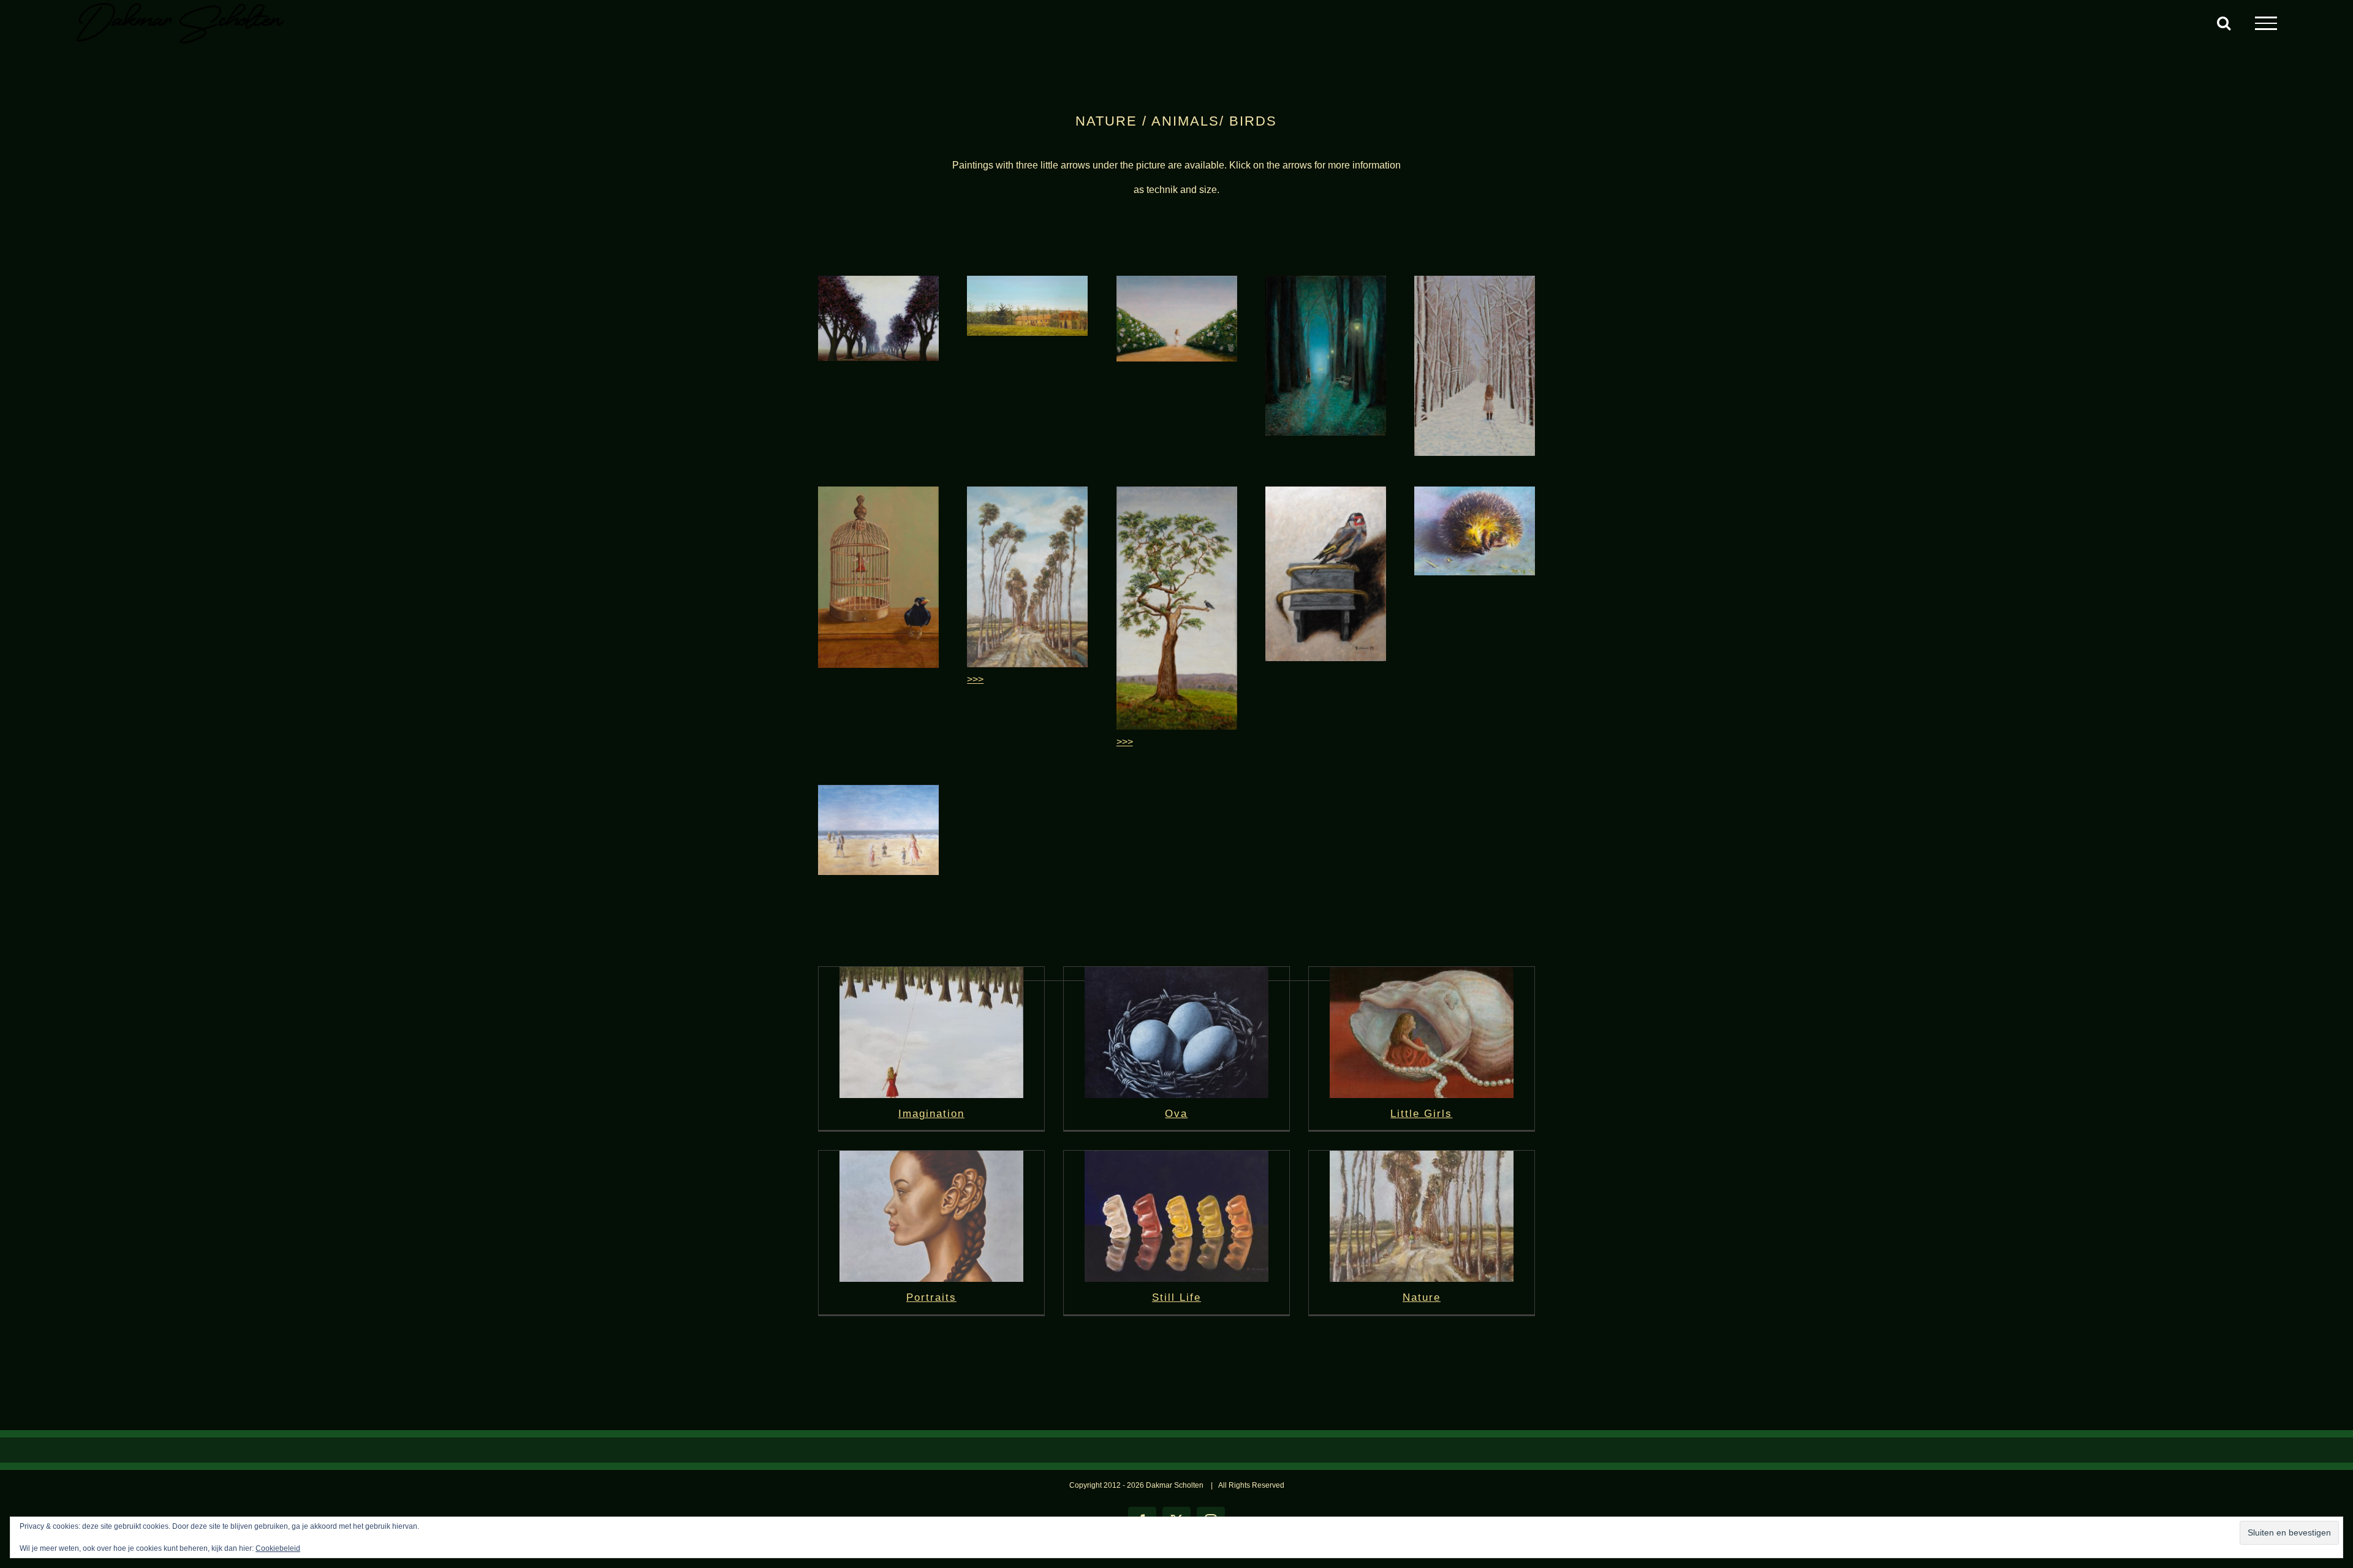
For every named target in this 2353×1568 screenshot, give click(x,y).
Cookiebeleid (278, 1548)
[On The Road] (878, 280)
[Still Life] (1176, 1216)
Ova (1176, 1114)
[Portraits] (931, 1216)
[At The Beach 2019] (878, 790)
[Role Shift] (878, 491)
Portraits (931, 1297)
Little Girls (1421, 1114)
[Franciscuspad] (1177, 280)
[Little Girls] (1422, 1032)
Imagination (931, 1114)
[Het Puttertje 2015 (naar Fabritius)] (1326, 491)
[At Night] (1326, 280)
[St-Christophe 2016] (1027, 280)
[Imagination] (931, 1032)
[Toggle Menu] (2266, 23)
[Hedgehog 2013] (1475, 491)
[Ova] (1176, 1032)
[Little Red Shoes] (1177, 491)
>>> (975, 679)
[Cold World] (1475, 280)
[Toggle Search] (2224, 23)
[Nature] (1422, 1216)
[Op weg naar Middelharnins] (1027, 491)
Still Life (1176, 1297)
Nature (1422, 1297)
